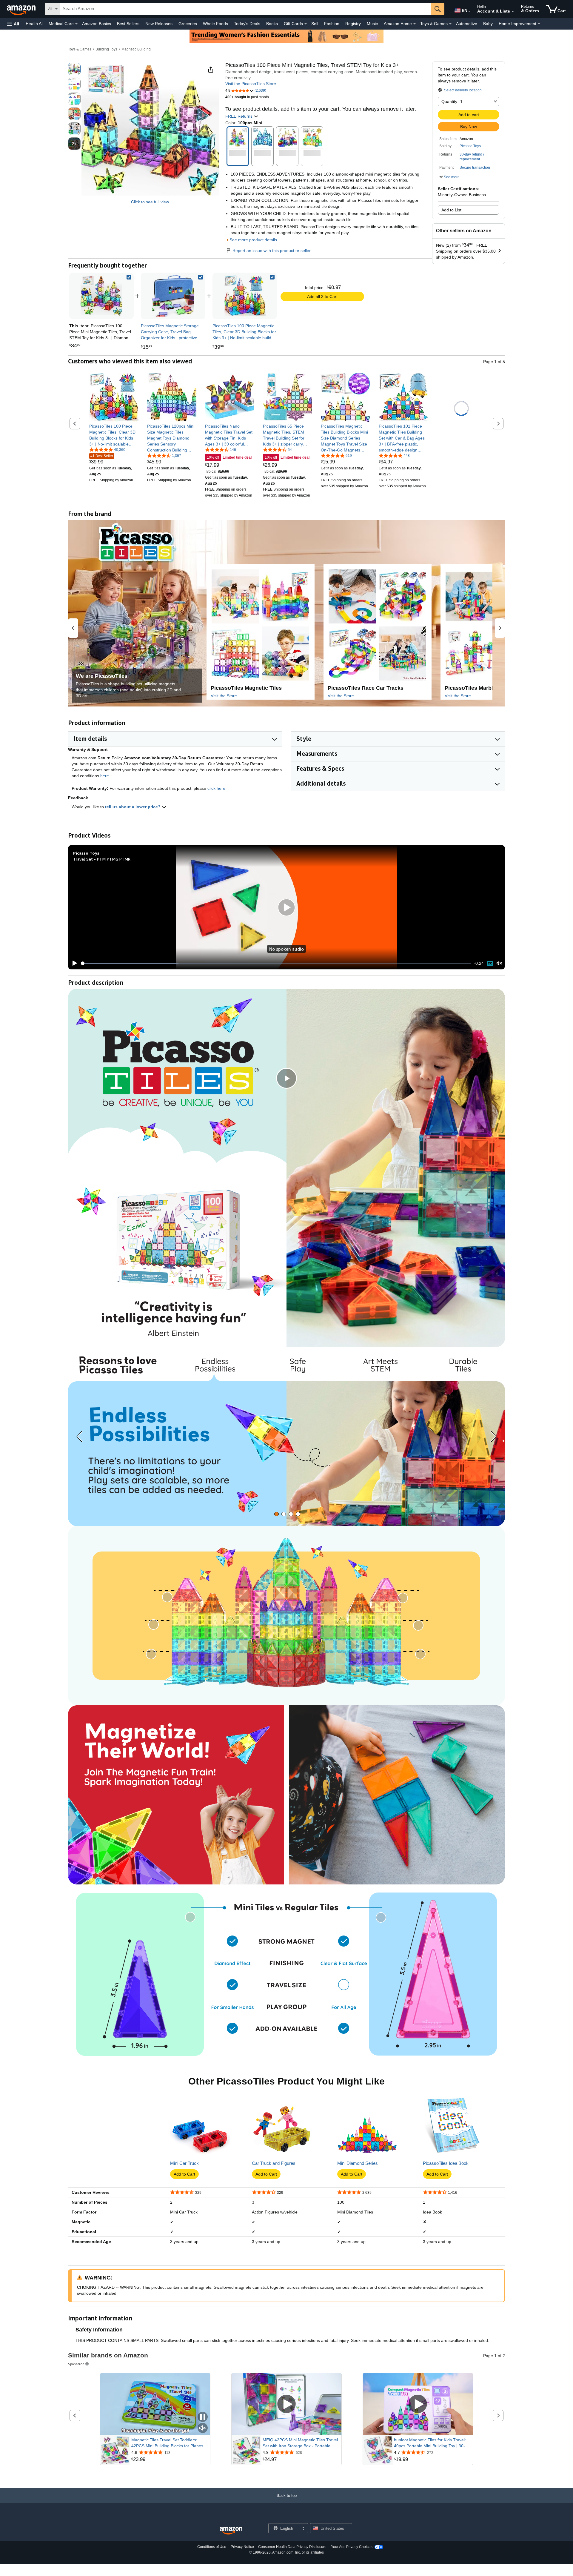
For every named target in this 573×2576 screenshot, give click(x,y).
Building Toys (106, 49)
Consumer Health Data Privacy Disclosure (292, 2547)
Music (372, 24)
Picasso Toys (470, 146)
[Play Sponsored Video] (286, 2404)
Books (272, 24)
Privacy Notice (242, 2547)
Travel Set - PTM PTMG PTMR (102, 859)
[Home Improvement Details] (539, 24)
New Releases (159, 24)
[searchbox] (246, 9)
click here (216, 788)
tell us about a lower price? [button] (133, 807)
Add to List (451, 210)
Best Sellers (128, 24)
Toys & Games (80, 49)
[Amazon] (22, 9)
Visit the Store (224, 696)
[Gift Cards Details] (306, 24)
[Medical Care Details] (76, 24)
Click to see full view (150, 202)
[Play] (73, 963)
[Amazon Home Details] (415, 24)
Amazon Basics (97, 24)
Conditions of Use (212, 2547)
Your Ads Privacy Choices (352, 2547)
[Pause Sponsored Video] (203, 2417)
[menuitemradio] (490, 963)
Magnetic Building (136, 49)
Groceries (188, 24)
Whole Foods (215, 24)
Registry (353, 24)
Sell (315, 24)
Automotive (467, 24)
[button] (13, 24)
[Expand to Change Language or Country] (469, 11)
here (105, 776)
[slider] (276, 963)
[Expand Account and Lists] (513, 12)
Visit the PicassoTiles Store (251, 84)
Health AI (34, 24)
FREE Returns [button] (239, 116)
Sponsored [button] (76, 2364)
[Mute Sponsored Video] (203, 2428)
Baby (488, 24)
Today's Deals (247, 24)
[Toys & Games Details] (450, 24)
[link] (173, 296)
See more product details (253, 240)
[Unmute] (499, 963)
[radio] (74, 69)
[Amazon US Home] (231, 2531)
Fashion (332, 24)
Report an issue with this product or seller (272, 251)
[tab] (277, 1514)
